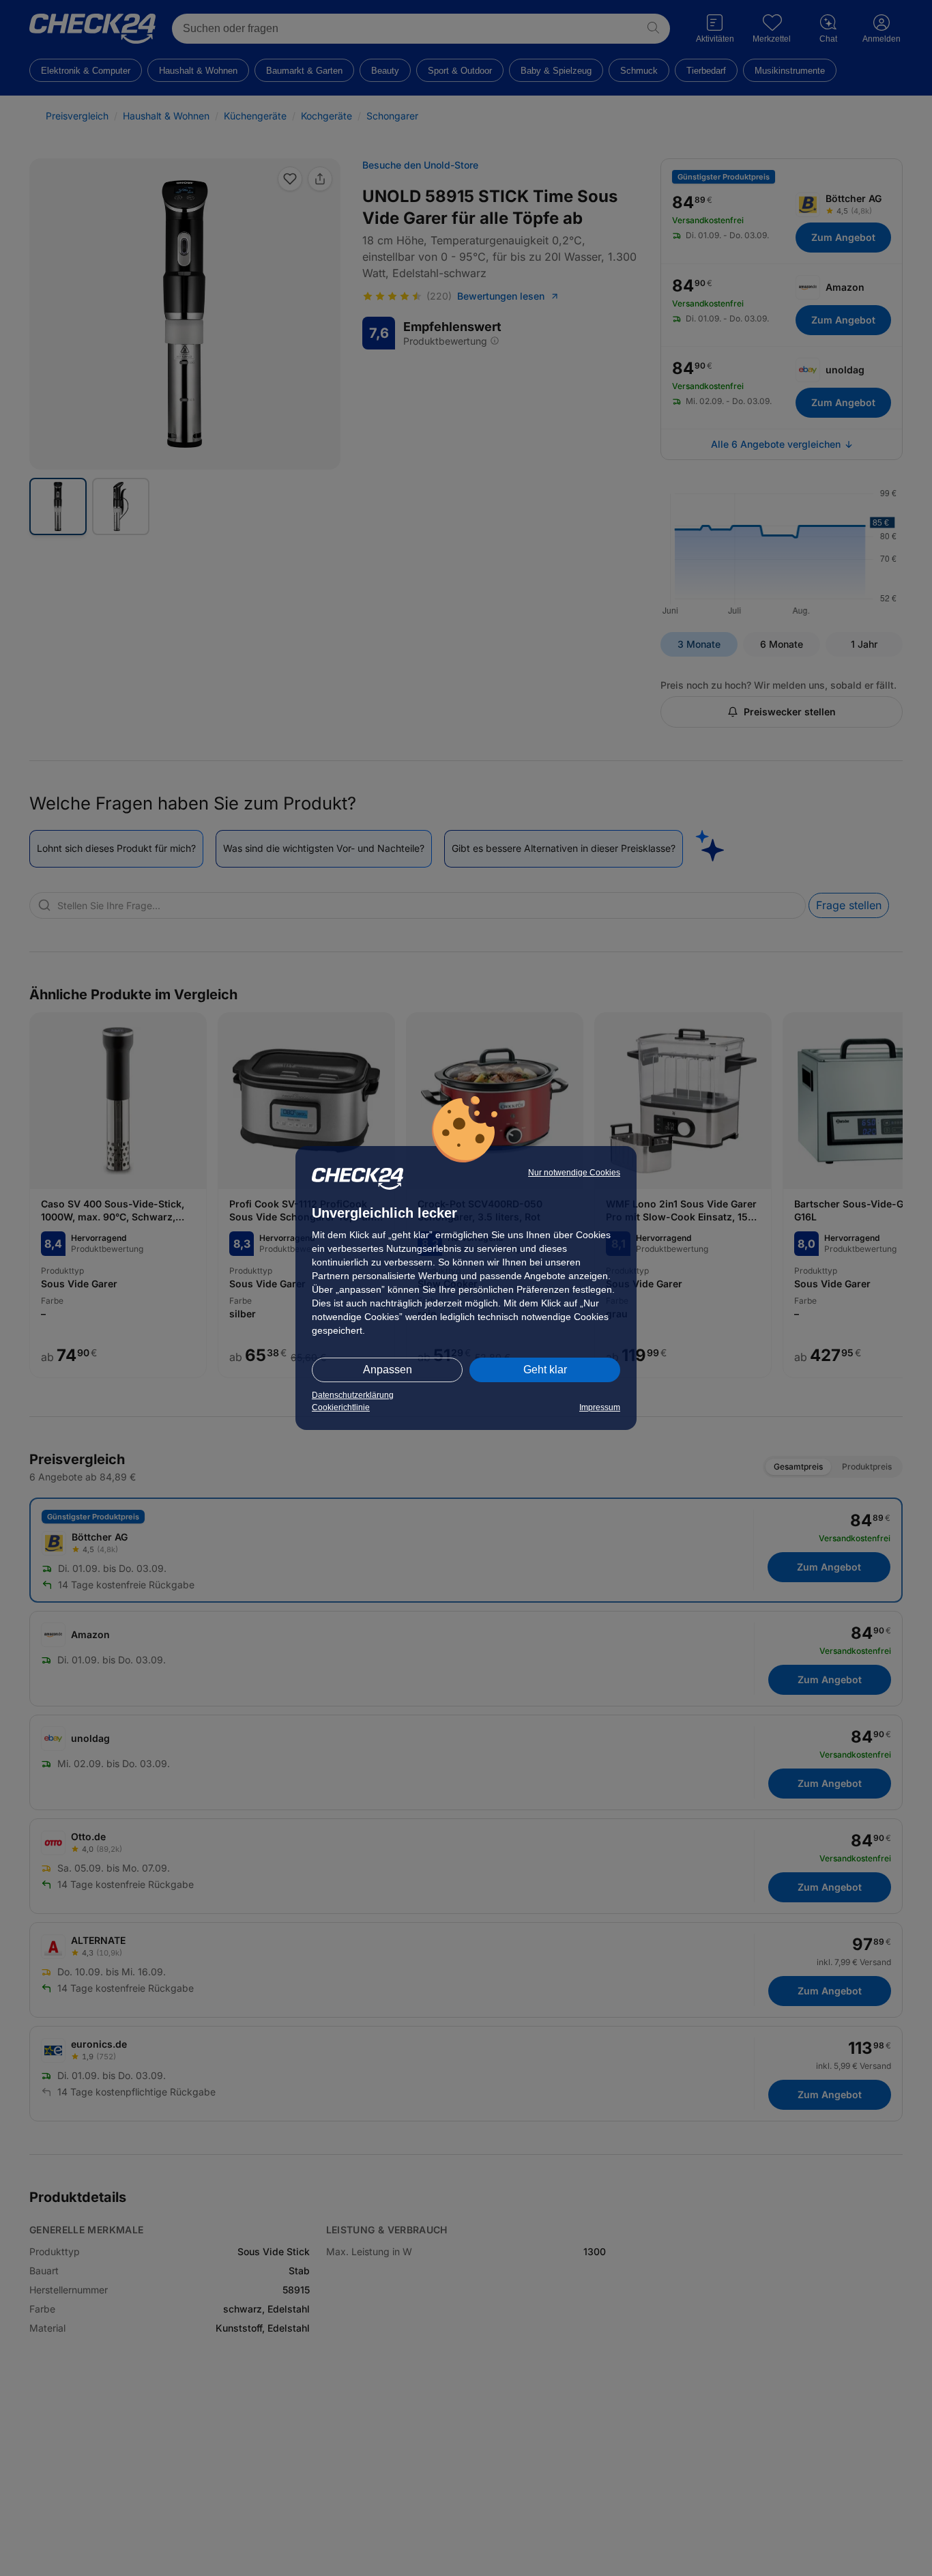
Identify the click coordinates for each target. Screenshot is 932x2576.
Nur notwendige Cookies (574, 1173)
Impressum (600, 1407)
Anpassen (388, 1370)
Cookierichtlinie (341, 1407)
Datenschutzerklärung (353, 1395)
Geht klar (545, 1370)
